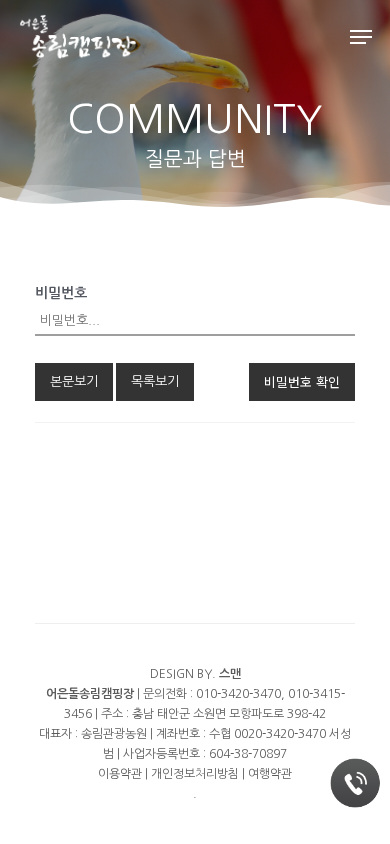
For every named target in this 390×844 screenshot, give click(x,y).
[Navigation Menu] (361, 37)
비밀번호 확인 (302, 381)
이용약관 (120, 774)
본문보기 (74, 381)
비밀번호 (61, 293)
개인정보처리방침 (195, 774)
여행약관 (270, 774)
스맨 (230, 674)
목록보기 (155, 381)
